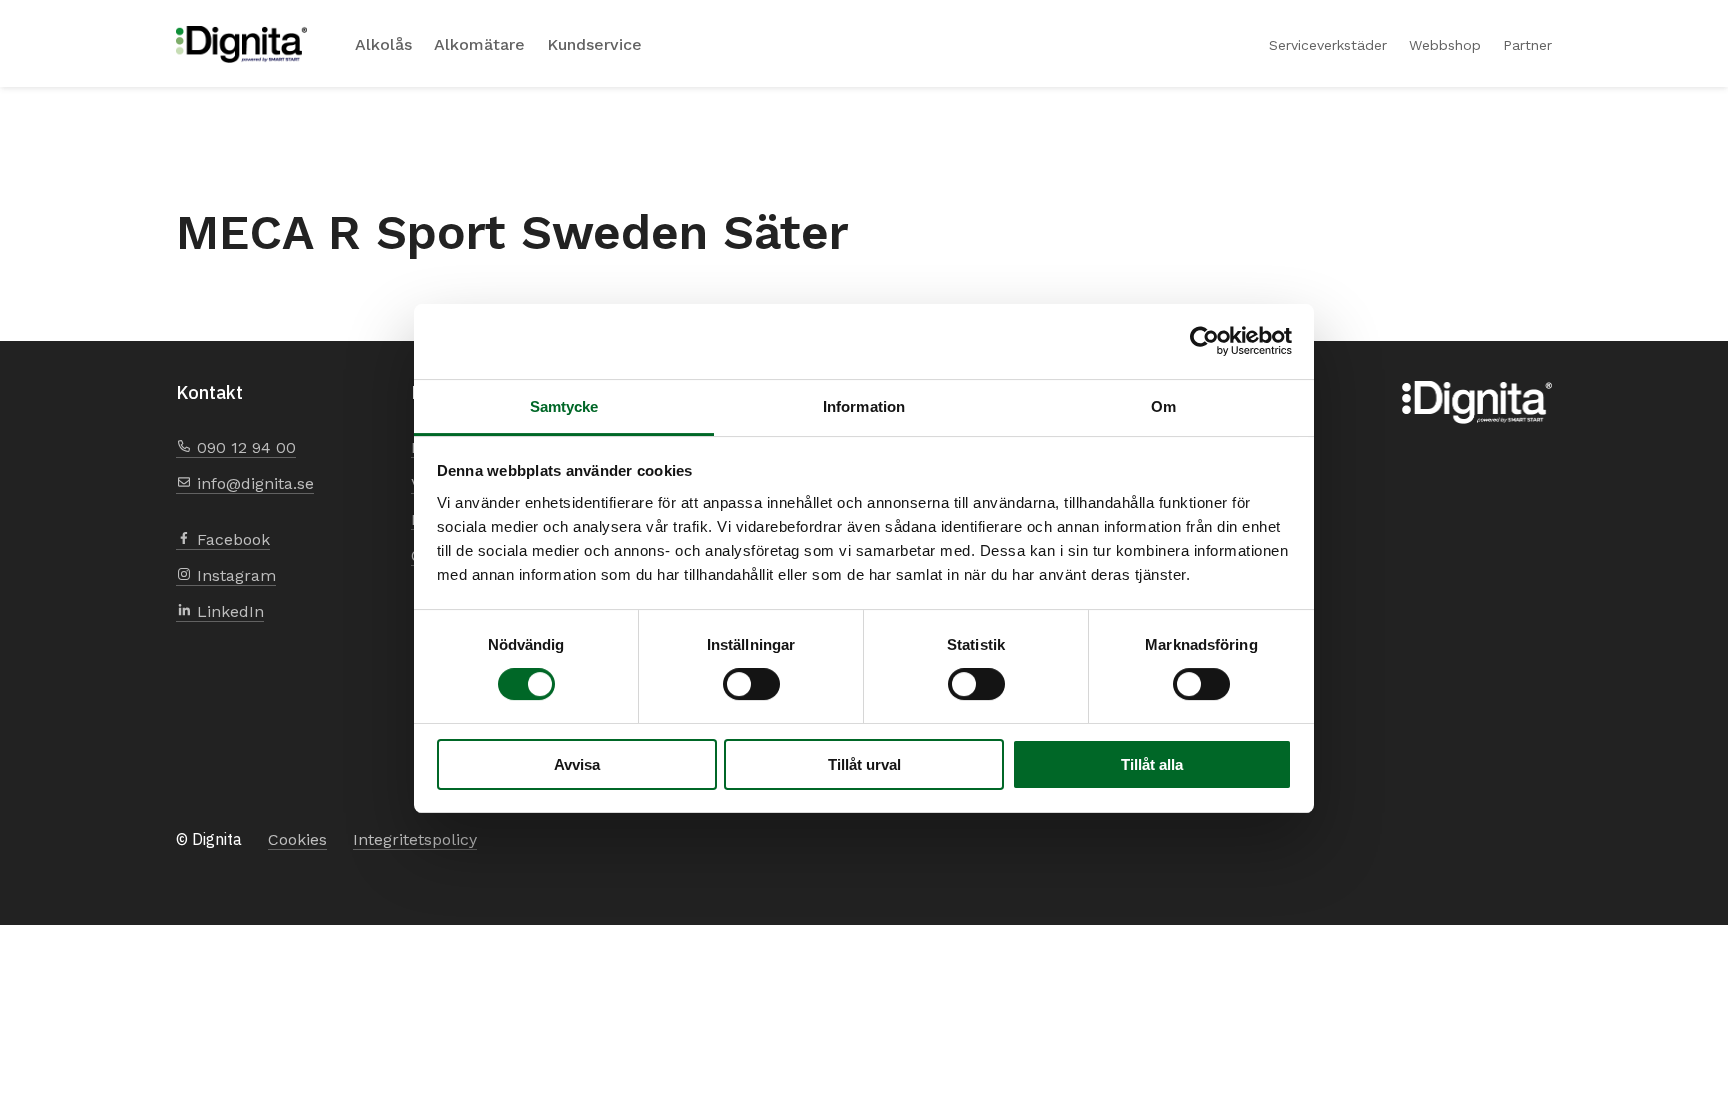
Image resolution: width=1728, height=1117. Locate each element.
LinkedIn (228, 611)
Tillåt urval (864, 764)
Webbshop (1445, 45)
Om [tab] (1163, 406)
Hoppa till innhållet (177, 1)
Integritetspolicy (415, 839)
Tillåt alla (1152, 764)
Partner (1527, 45)
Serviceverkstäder (1328, 45)
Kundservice (594, 45)
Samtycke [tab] (564, 406)
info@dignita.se (253, 483)
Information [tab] (864, 406)
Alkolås (383, 45)
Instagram (234, 575)
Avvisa (577, 764)
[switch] (751, 684)
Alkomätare (479, 45)
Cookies (297, 839)
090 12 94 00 (244, 447)
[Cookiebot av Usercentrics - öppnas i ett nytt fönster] (1204, 341)
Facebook (231, 539)
